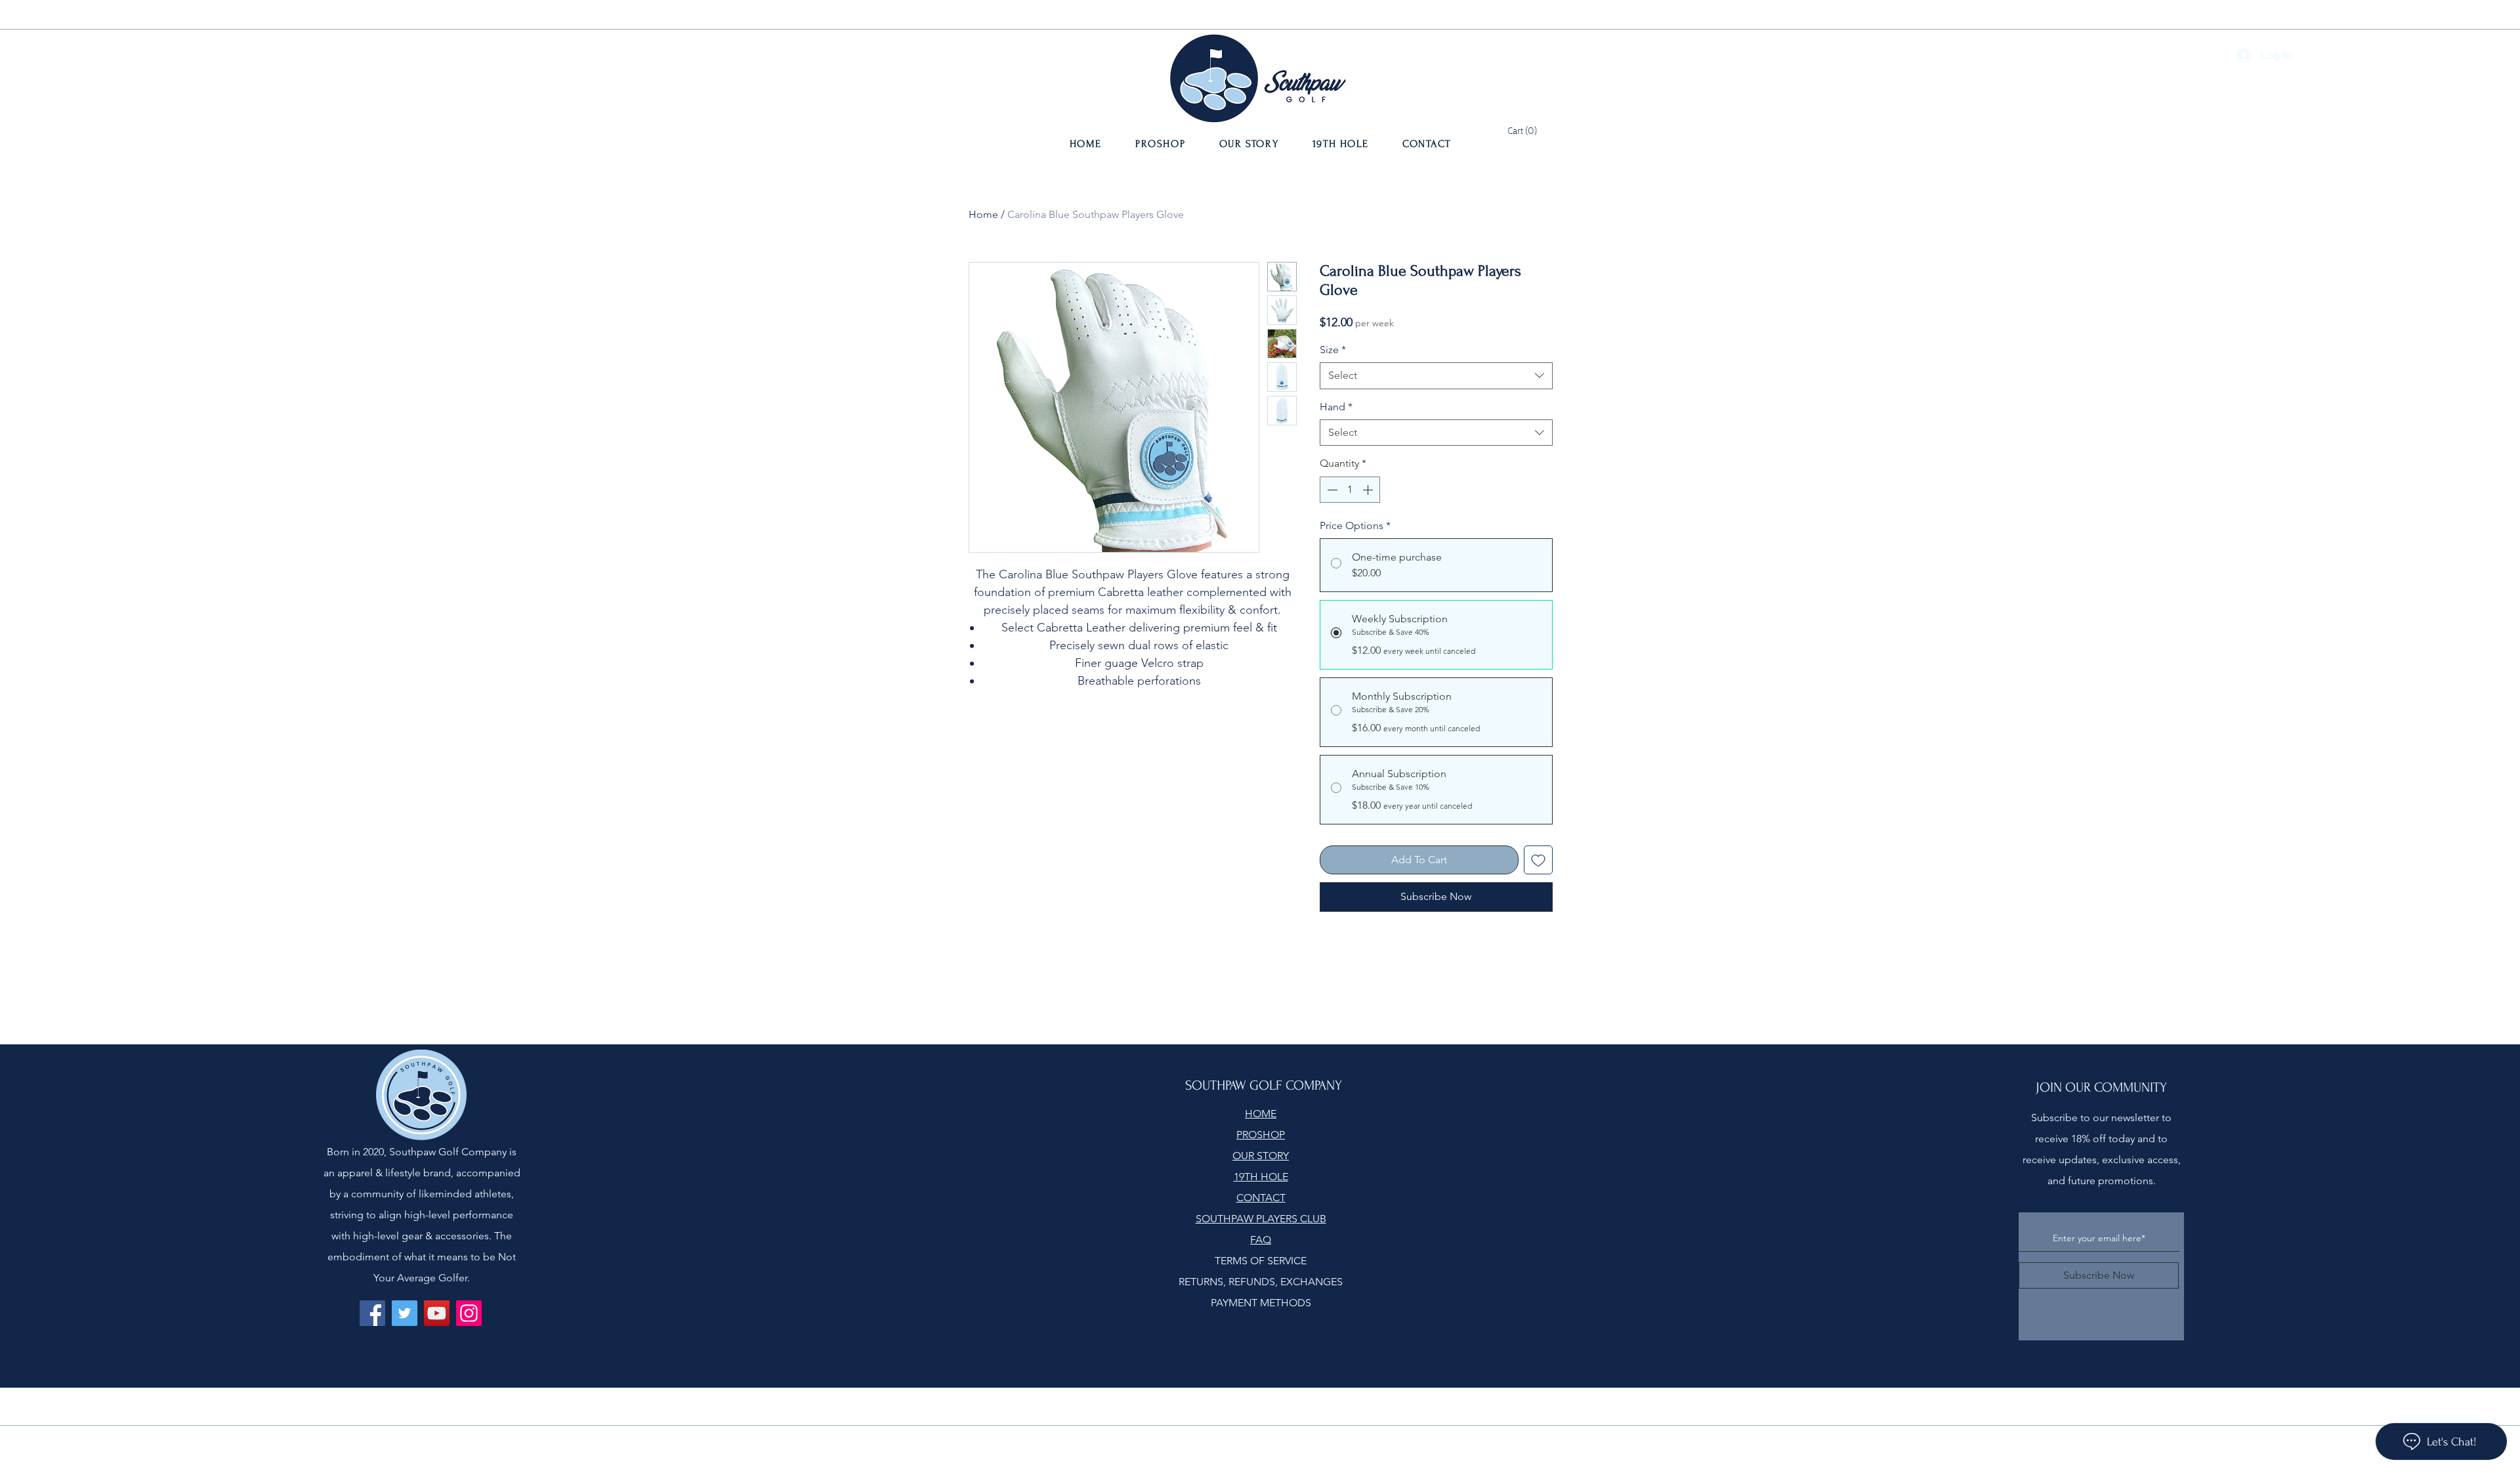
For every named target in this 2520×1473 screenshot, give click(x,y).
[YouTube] (437, 1313)
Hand (1336, 407)
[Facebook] (372, 1313)
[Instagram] (469, 1313)
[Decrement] (1331, 490)
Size (1333, 350)
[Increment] (1369, 490)
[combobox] (1436, 375)
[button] (1522, 129)
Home (983, 214)
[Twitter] (405, 1313)
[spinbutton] (1350, 490)
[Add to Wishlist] (1538, 860)
